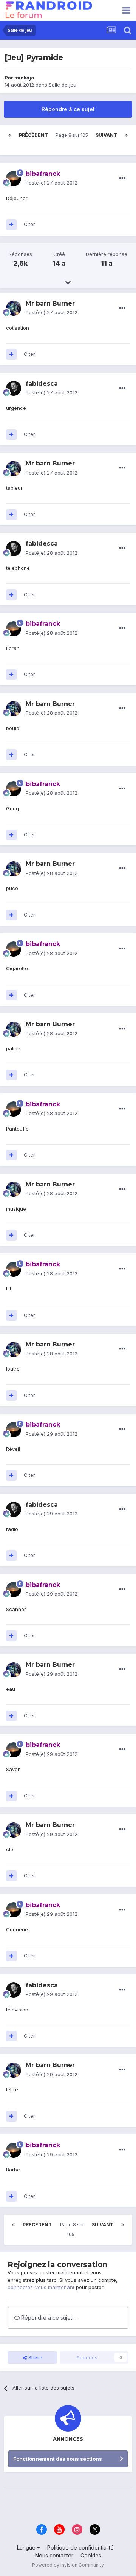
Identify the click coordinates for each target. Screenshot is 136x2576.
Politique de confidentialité (80, 2547)
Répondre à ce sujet (68, 109)
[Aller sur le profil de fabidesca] (14, 388)
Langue (27, 2547)
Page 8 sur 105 (72, 140)
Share (35, 2357)
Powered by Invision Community (68, 2565)
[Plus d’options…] (122, 178)
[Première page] (10, 135)
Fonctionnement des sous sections (58, 2459)
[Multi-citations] (11, 225)
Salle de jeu (63, 85)
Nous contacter (54, 2555)
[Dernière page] (126, 135)
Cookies (91, 2555)
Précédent (33, 135)
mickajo (24, 78)
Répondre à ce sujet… (48, 2318)
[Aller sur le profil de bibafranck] (14, 178)
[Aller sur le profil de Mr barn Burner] (14, 308)
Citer (29, 224)
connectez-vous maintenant (41, 2287)
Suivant (106, 135)
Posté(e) (52, 183)
